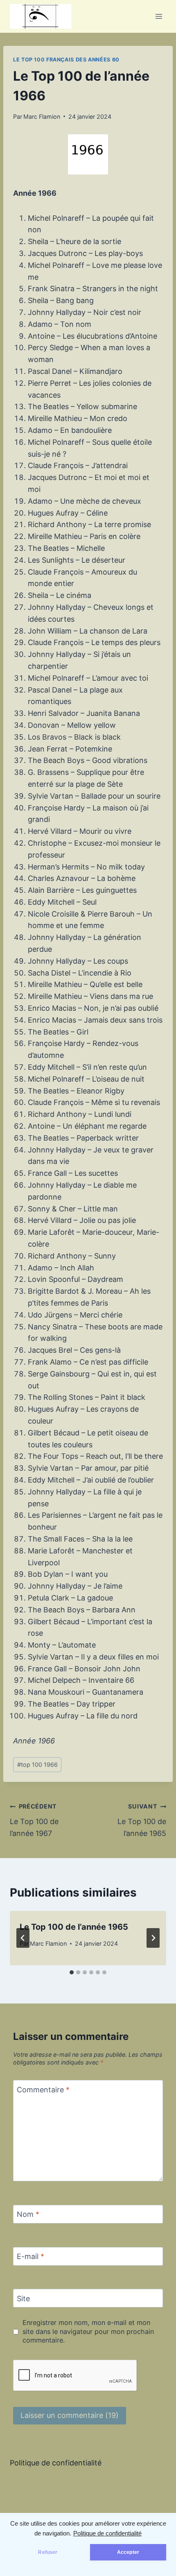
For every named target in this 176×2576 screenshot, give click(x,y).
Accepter (128, 2552)
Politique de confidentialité (107, 2533)
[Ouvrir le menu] (159, 16)
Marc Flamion (42, 117)
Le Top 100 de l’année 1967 (34, 1820)
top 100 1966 (37, 1764)
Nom (28, 2215)
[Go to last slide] (23, 1938)
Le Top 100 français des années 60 (66, 60)
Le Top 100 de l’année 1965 (142, 1820)
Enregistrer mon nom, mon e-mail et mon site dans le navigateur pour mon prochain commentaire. (88, 2331)
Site (23, 2299)
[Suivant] (153, 1938)
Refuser (48, 2552)
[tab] (72, 1972)
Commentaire (43, 2090)
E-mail (30, 2256)
